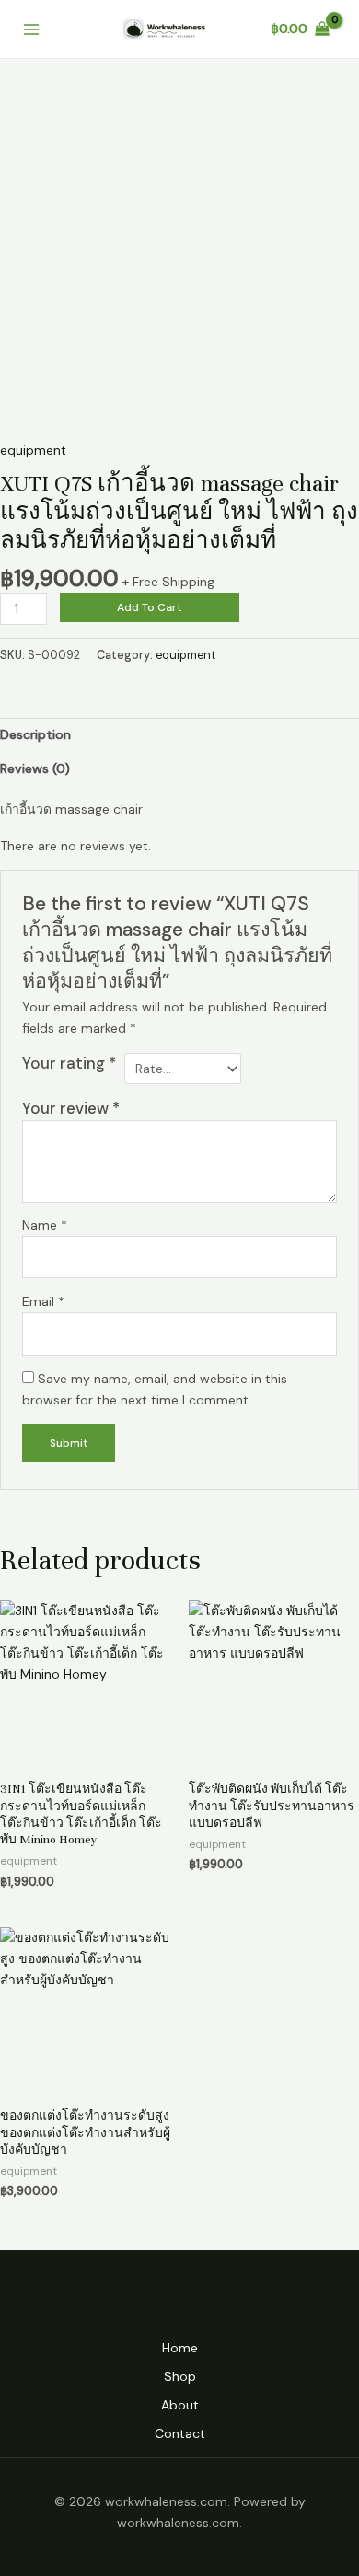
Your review (71, 1108)
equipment (33, 450)
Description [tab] (35, 734)
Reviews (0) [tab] (35, 768)
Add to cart (149, 607)
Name (45, 1225)
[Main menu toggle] (31, 29)
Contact (180, 2433)
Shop (180, 2376)
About (180, 2405)
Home (180, 2348)
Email (43, 1301)
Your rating (69, 1063)
